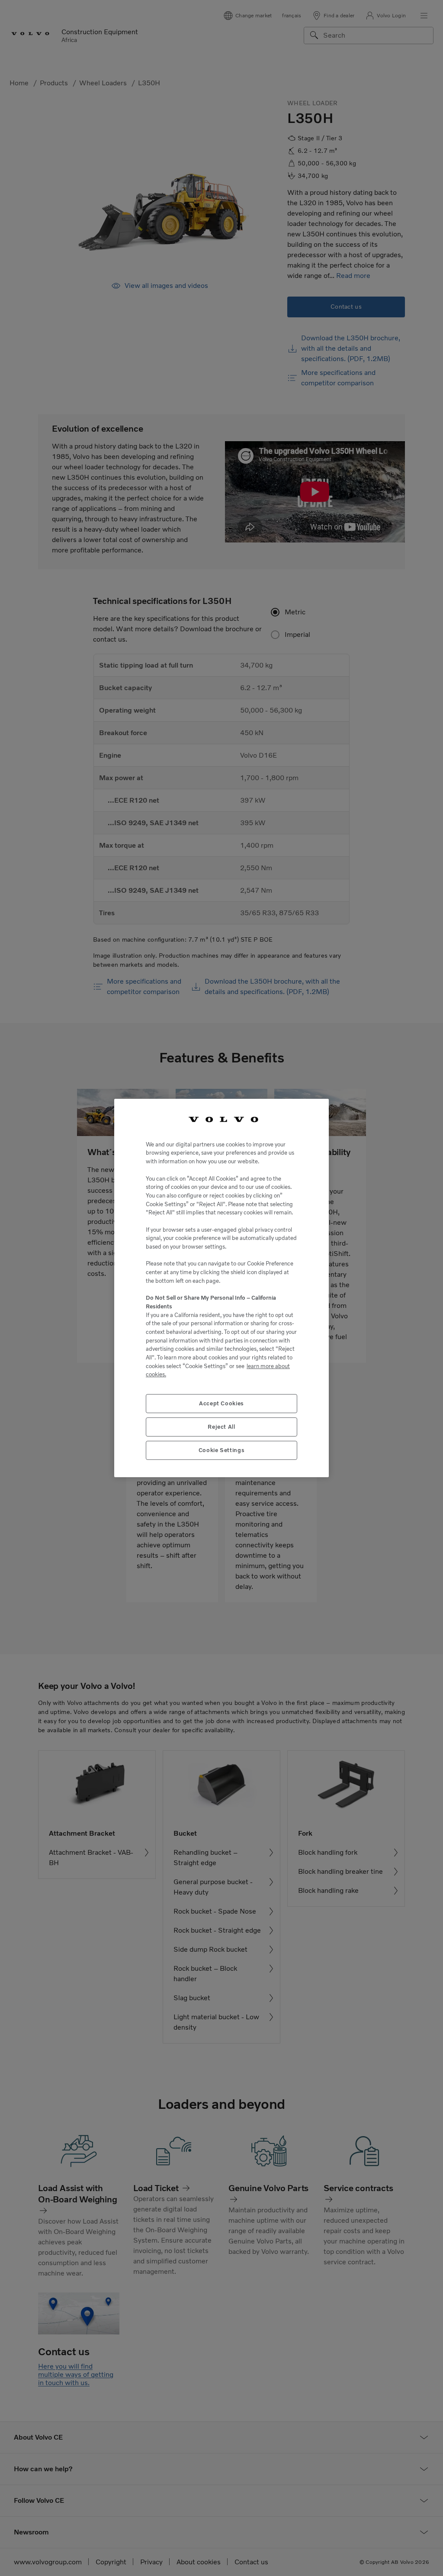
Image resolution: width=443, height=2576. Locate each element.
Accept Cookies (221, 1403)
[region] (221, 1288)
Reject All (221, 1427)
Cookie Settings (222, 1450)
